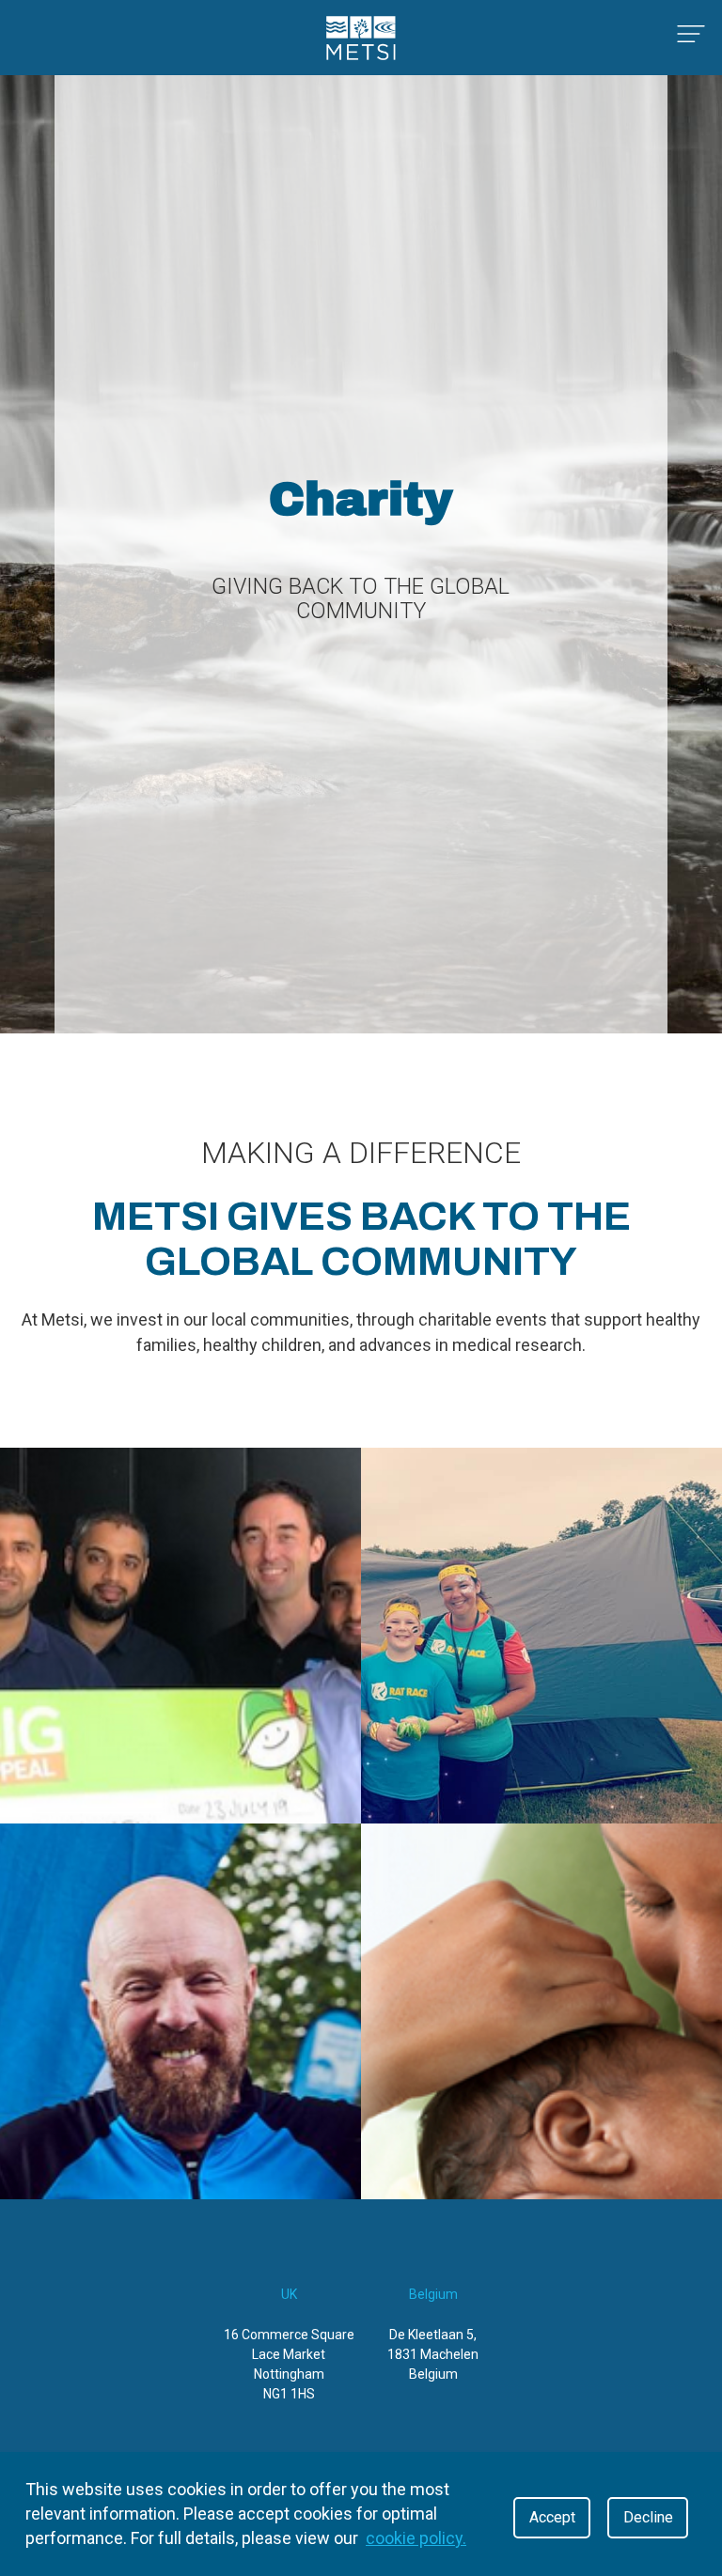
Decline (648, 2517)
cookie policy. (416, 2538)
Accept (552, 2517)
